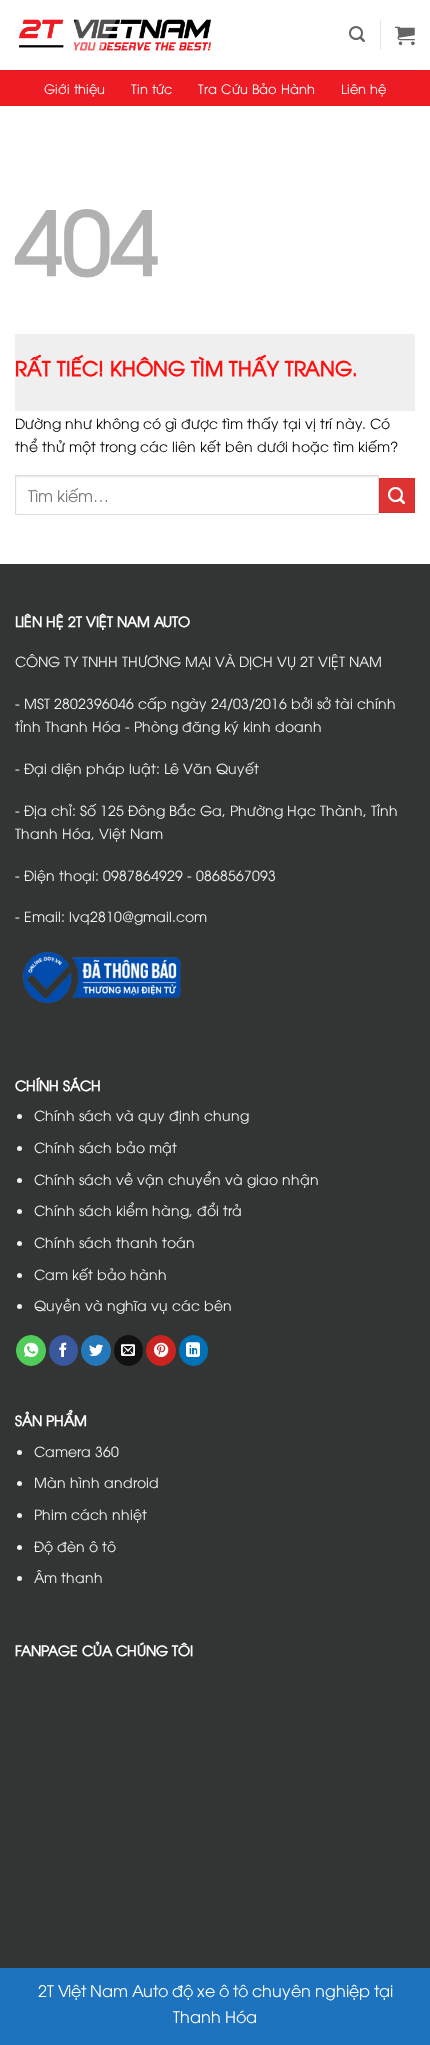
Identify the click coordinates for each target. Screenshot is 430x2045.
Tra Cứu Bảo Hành (256, 88)
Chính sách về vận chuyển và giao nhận (176, 1178)
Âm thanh (68, 1576)
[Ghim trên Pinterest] (161, 1350)
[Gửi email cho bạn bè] (129, 1350)
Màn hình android (96, 1481)
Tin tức (151, 88)
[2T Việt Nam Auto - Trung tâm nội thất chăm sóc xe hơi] (115, 34)
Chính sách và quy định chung (141, 1114)
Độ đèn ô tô (75, 1545)
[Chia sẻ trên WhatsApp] (31, 1350)
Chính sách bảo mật (105, 1146)
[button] (357, 34)
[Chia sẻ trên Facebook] (64, 1350)
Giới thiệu (74, 88)
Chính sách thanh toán (114, 1241)
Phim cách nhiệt (90, 1513)
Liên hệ (363, 88)
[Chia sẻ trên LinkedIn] (194, 1350)
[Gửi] (397, 496)
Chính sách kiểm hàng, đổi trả (138, 1209)
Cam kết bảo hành (100, 1273)
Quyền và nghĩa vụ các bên (133, 1304)
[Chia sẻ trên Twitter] (96, 1350)
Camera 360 (76, 1450)
